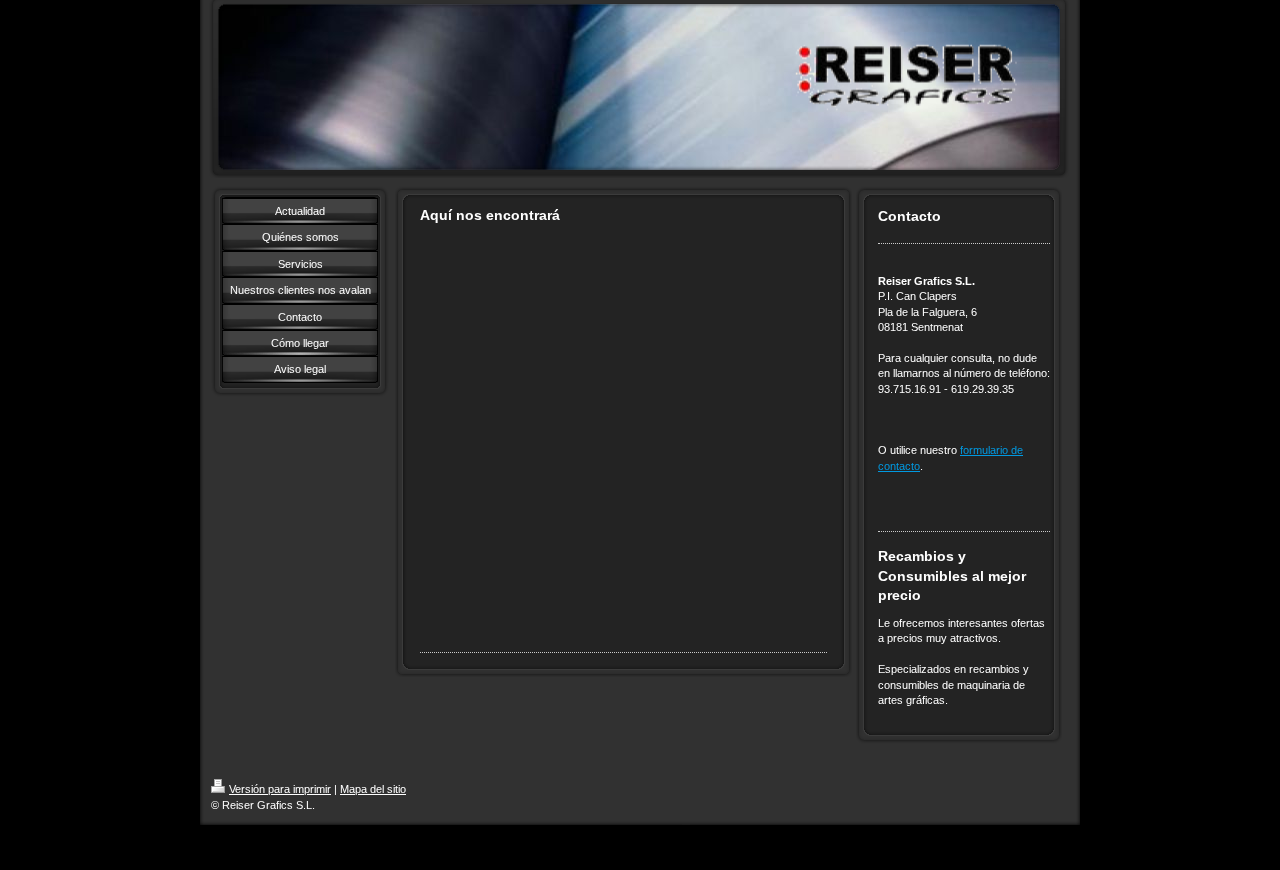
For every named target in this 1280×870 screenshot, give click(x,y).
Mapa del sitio (373, 789)
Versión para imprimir (280, 789)
